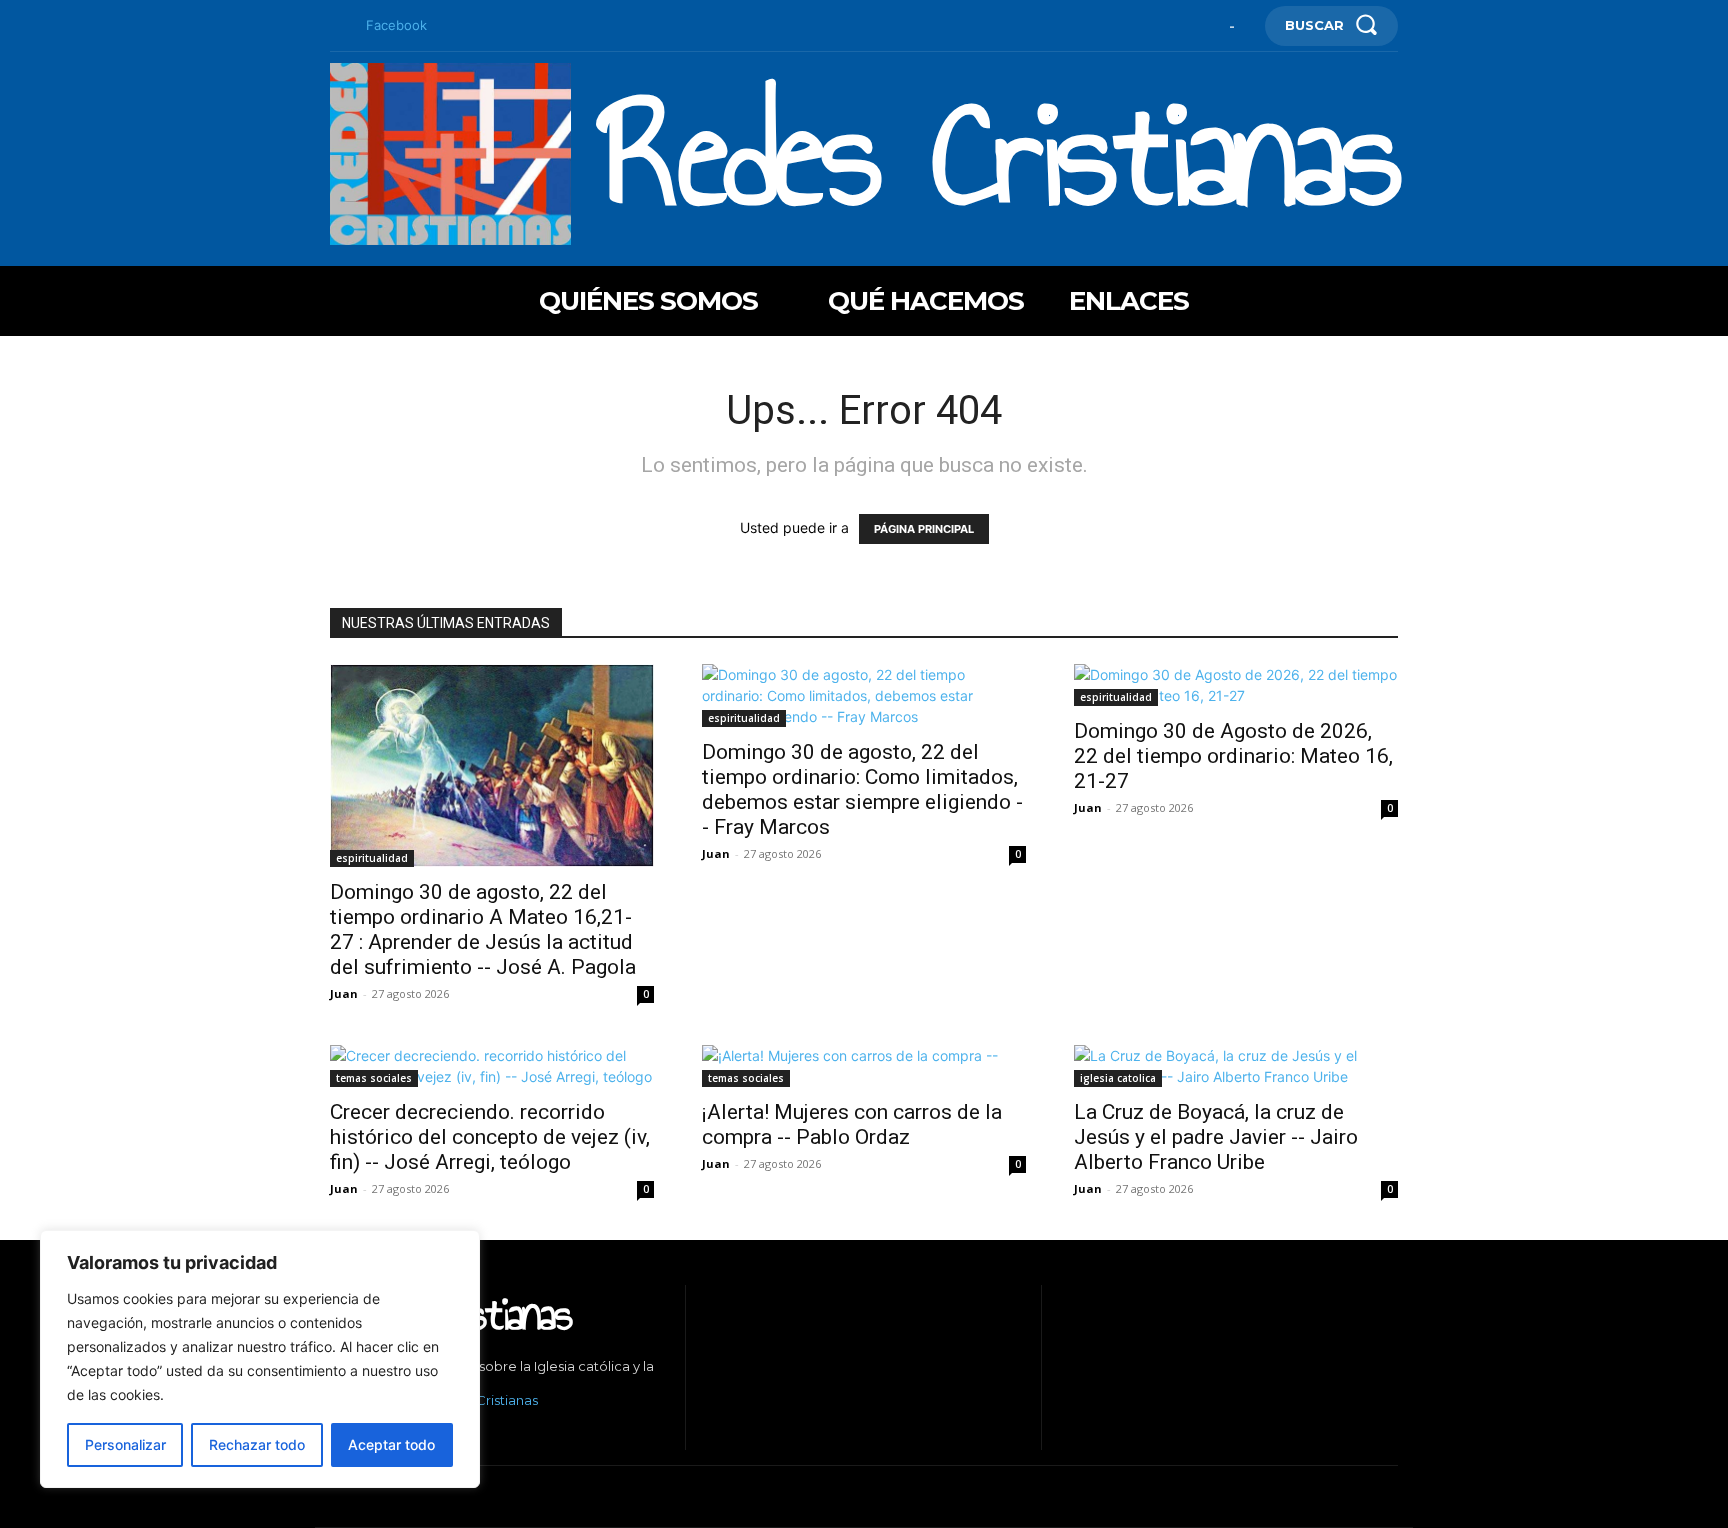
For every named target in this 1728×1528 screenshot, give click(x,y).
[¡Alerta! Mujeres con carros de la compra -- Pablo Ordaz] (864, 1066)
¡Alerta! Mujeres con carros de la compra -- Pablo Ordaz (852, 1124)
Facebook (396, 25)
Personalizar (125, 1444)
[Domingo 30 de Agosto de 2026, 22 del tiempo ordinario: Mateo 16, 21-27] (1236, 685)
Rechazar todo (257, 1444)
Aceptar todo (391, 1444)
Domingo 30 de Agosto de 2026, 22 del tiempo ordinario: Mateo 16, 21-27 (1233, 756)
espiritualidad (372, 858)
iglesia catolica (1118, 1078)
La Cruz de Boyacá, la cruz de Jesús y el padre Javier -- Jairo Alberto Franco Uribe (1216, 1137)
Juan (344, 993)
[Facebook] (338, 26)
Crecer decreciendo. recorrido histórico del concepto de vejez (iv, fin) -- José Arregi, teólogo (490, 1137)
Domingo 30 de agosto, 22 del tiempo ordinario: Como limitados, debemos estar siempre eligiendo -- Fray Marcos (862, 789)
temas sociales (374, 1078)
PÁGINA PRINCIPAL (924, 529)
